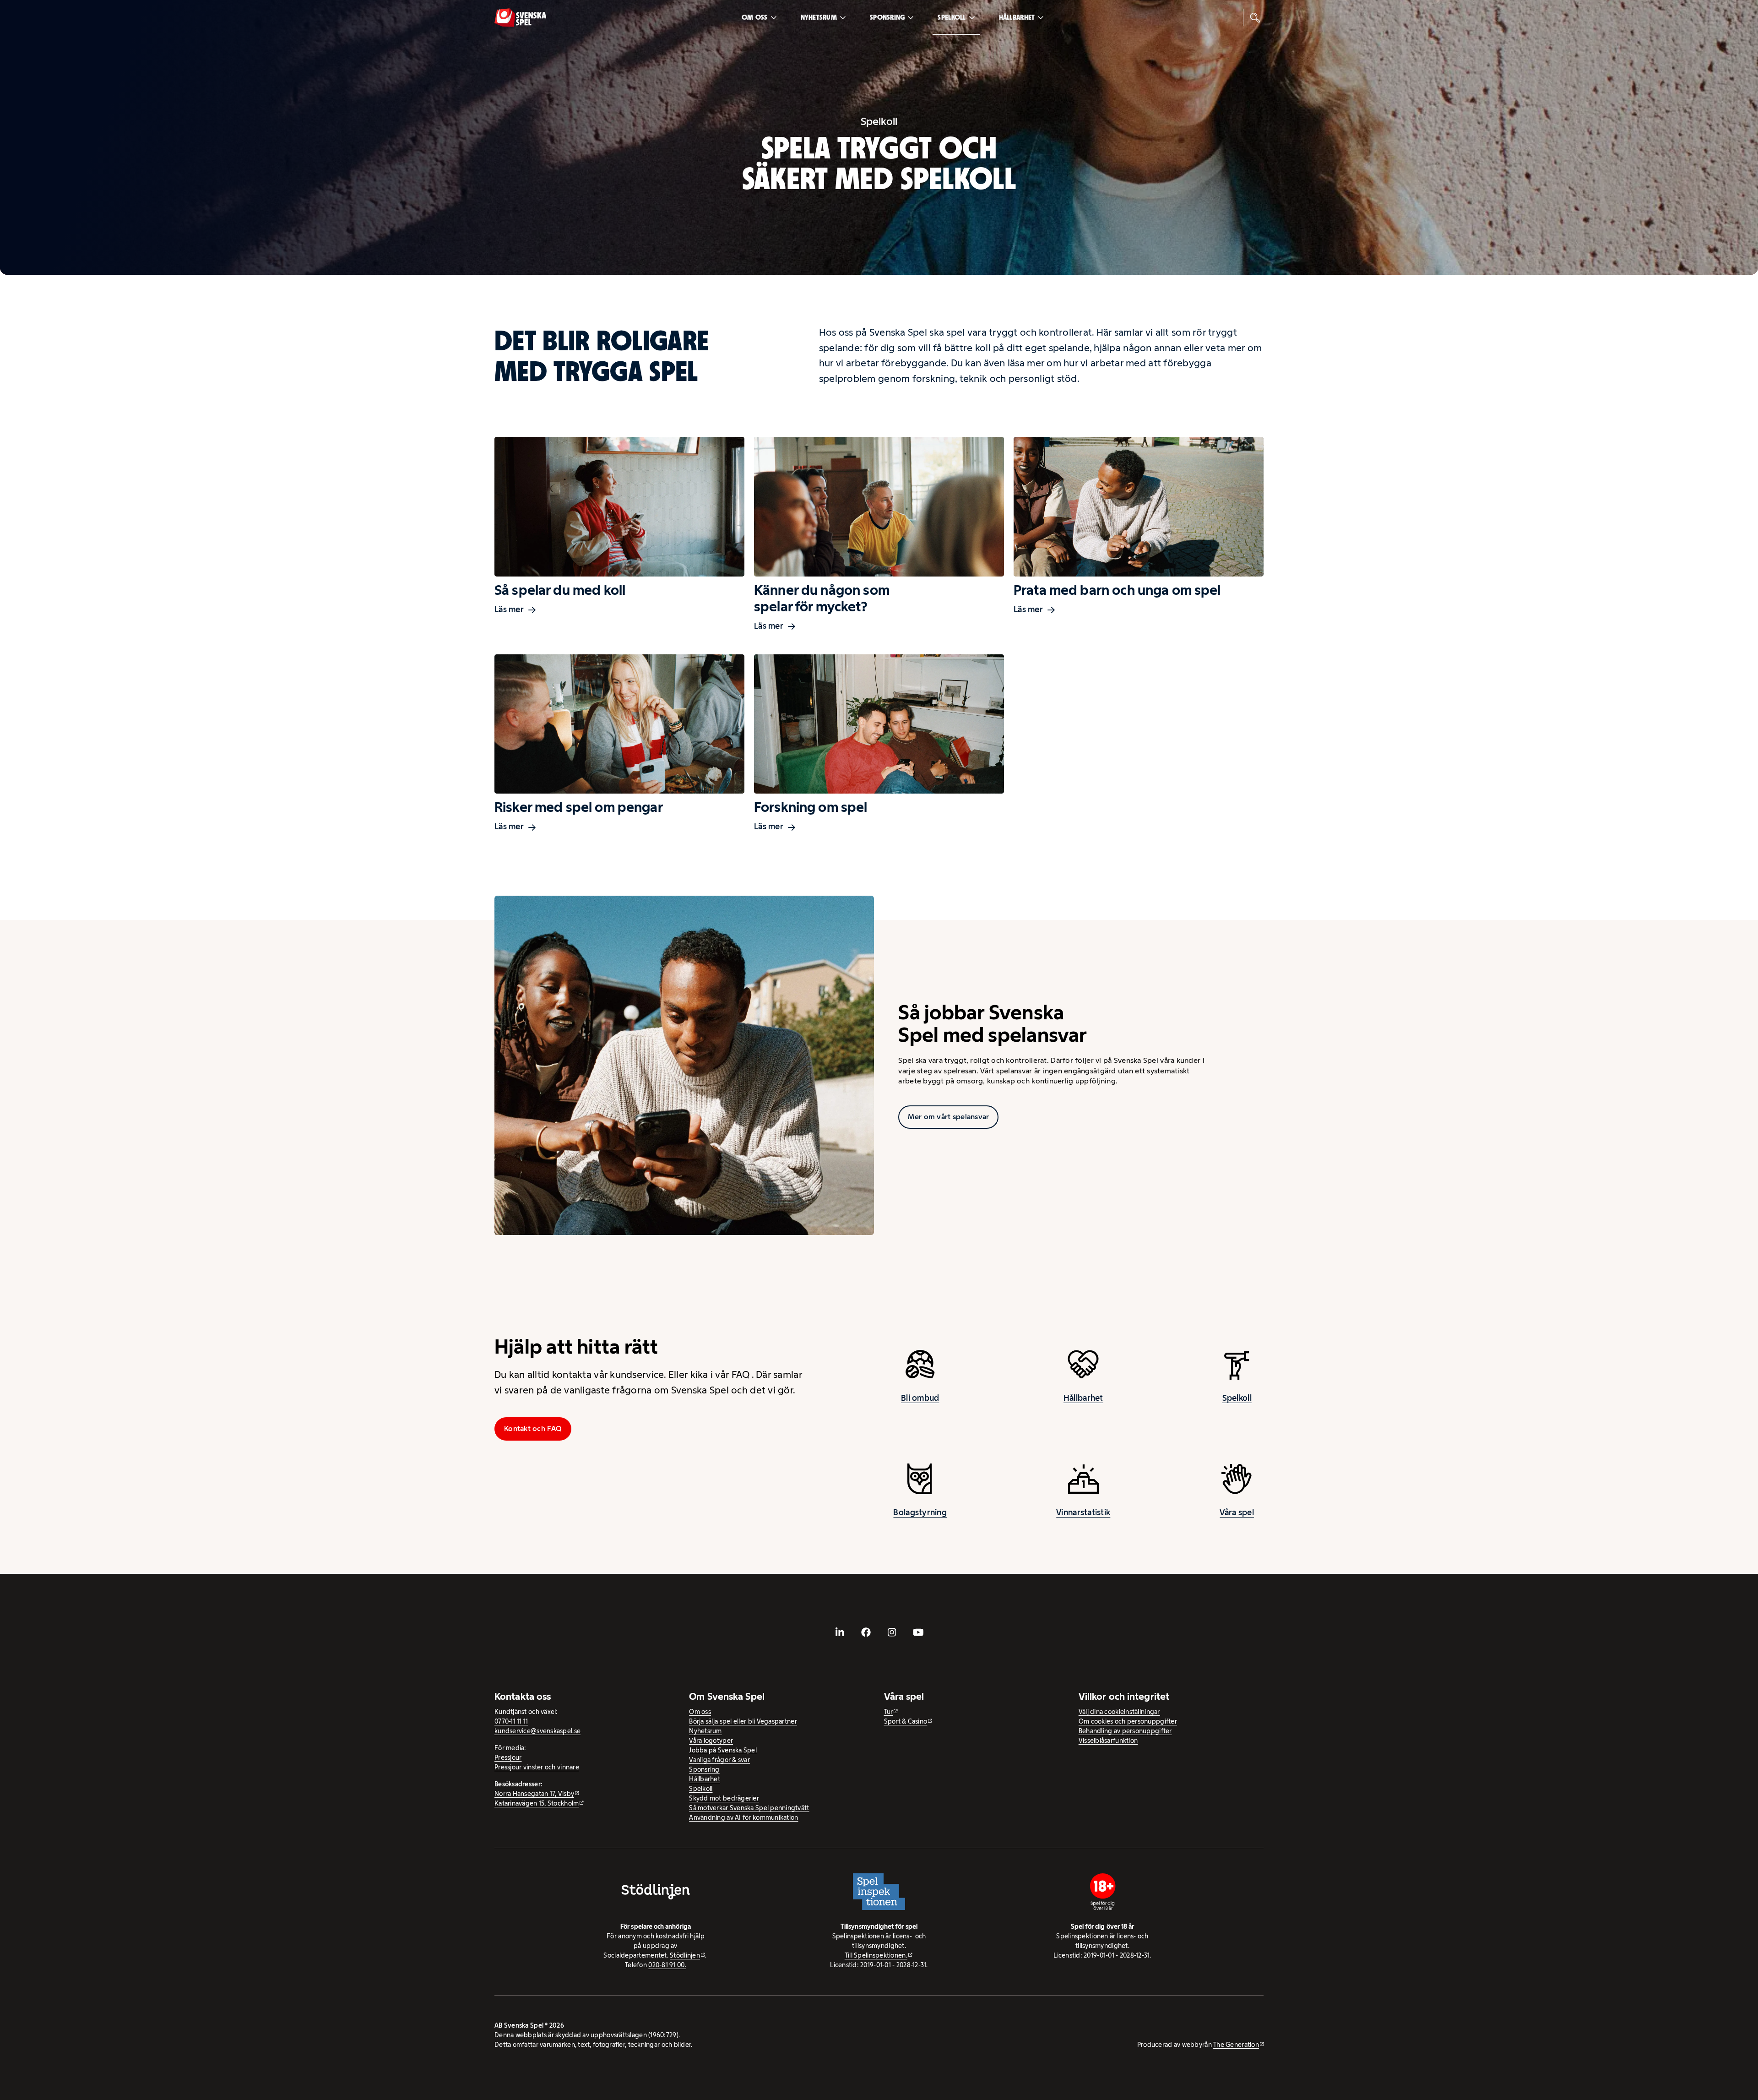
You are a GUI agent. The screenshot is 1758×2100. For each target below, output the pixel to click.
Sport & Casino (906, 1721)
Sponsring (887, 17)
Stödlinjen (685, 1955)
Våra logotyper (711, 1741)
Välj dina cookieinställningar (1119, 1712)
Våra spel (1237, 1512)
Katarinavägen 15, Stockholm (537, 1803)
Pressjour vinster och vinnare (537, 1767)
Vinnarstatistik (1083, 1512)
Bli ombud (920, 1398)
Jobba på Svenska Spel (723, 1750)
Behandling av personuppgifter (1125, 1731)
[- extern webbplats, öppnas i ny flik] (840, 1632)
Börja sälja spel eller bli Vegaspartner (743, 1721)
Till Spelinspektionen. (876, 1955)
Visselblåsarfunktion (1108, 1741)
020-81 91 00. (667, 1965)
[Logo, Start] (520, 18)
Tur (889, 1712)
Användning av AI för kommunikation (743, 1817)
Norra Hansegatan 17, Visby (534, 1794)
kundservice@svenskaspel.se (537, 1731)
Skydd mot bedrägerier (724, 1798)
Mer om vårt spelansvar (948, 1117)
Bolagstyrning (920, 1512)
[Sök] (1255, 17)
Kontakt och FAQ (533, 1428)
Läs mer (509, 609)
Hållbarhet (1017, 17)
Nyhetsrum (819, 17)
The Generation (1236, 2045)
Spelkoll (952, 17)
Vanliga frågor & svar (719, 1760)
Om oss (755, 17)
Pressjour (508, 1757)
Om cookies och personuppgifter (1128, 1721)
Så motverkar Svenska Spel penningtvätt (749, 1808)
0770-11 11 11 (511, 1721)
